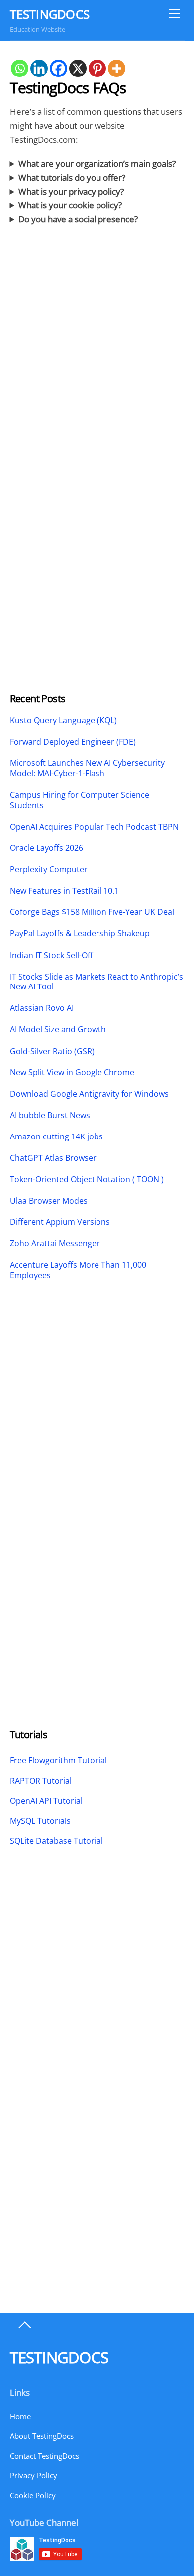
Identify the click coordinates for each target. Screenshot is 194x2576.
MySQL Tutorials (40, 1821)
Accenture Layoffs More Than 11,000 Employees (78, 1270)
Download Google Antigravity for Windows (89, 1094)
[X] (78, 68)
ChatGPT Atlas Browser (53, 1158)
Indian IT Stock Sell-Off (51, 955)
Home (20, 2416)
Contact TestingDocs (45, 2456)
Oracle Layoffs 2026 (47, 848)
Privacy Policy (34, 2475)
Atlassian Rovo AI (42, 1008)
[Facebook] (58, 68)
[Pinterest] (97, 68)
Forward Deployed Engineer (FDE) (73, 742)
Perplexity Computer (50, 870)
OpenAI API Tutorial (46, 1801)
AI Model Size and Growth (58, 1029)
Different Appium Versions (61, 1222)
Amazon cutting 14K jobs (56, 1137)
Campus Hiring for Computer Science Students (80, 800)
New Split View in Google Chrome (72, 1073)
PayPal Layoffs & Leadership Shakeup (80, 934)
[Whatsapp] (20, 68)
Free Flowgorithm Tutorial (58, 1760)
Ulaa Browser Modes (49, 1201)
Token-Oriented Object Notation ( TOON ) (87, 1179)
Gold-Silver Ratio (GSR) (52, 1051)
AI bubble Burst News (50, 1115)
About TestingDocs (42, 2436)
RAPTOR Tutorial (41, 1781)
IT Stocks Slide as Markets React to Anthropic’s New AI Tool (97, 982)
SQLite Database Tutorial (56, 1841)
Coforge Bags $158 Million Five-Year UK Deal (92, 912)
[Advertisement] (97, 364)
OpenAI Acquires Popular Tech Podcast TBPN (94, 827)
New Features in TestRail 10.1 (64, 891)
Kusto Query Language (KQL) (63, 720)
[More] (117, 68)
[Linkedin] (39, 68)
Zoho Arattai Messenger (55, 1244)
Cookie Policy (33, 2495)
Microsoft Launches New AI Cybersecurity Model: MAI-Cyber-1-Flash (87, 768)
